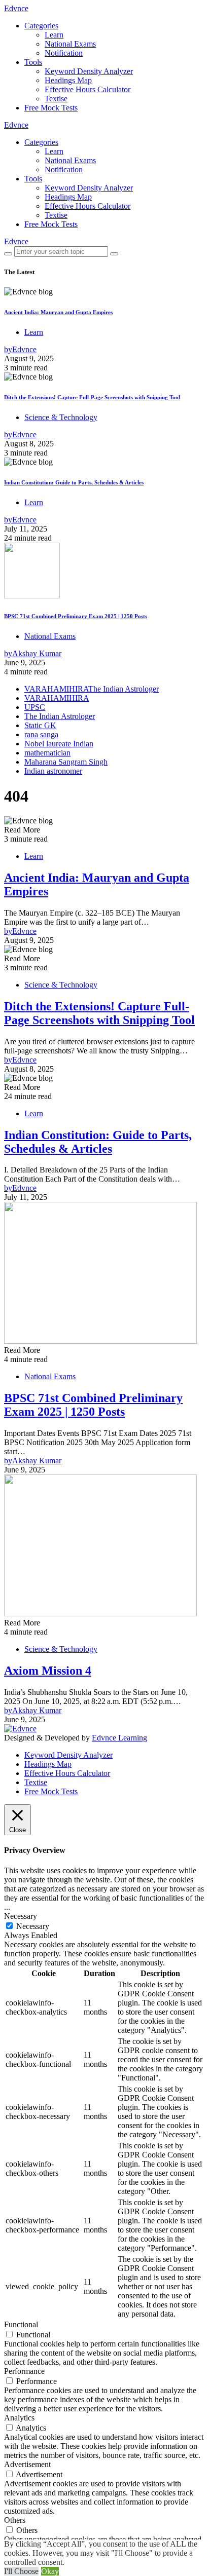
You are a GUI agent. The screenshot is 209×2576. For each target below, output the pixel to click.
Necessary (33, 1926)
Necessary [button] (21, 1916)
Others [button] (15, 2520)
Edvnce (16, 8)
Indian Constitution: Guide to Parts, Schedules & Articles (74, 482)
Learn (54, 35)
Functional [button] (21, 2324)
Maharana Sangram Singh (66, 762)
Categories (41, 26)
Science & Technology (61, 417)
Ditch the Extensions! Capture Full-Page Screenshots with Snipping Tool (92, 397)
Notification (64, 53)
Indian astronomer (53, 771)
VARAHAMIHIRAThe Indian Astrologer (92, 689)
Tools (33, 62)
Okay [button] (50, 2571)
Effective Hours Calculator (88, 89)
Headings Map (68, 80)
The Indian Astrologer (60, 716)
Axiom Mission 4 (48, 1671)
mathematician (47, 753)
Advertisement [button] (27, 2464)
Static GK (40, 725)
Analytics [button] (19, 2418)
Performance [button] (24, 2371)
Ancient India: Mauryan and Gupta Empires (58, 312)
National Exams (70, 44)
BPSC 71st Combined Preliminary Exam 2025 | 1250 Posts (76, 616)
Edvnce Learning (119, 1738)
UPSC (35, 707)
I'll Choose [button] (21, 2571)
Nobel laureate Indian (59, 744)
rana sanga (41, 734)
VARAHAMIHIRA (57, 698)
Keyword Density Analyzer (89, 71)
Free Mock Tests (51, 108)
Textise (56, 99)
